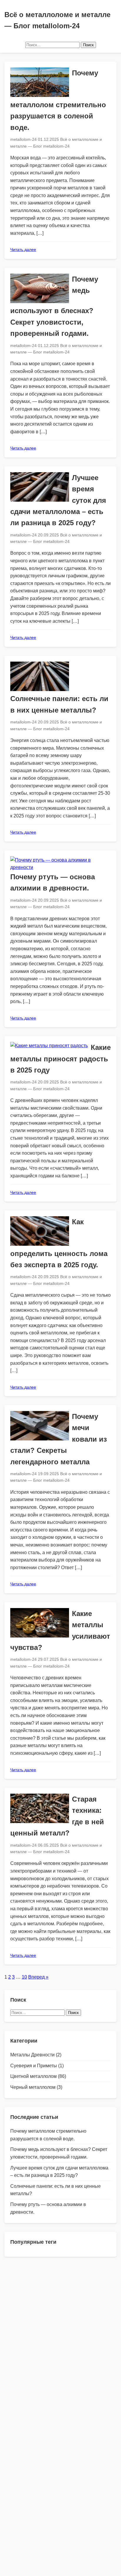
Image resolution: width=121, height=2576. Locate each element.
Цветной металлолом (33, 2076)
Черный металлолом (33, 2087)
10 (24, 1977)
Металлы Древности (32, 2055)
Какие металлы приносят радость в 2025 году (60, 1059)
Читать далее (23, 249)
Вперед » (38, 1977)
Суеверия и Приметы (34, 2066)
